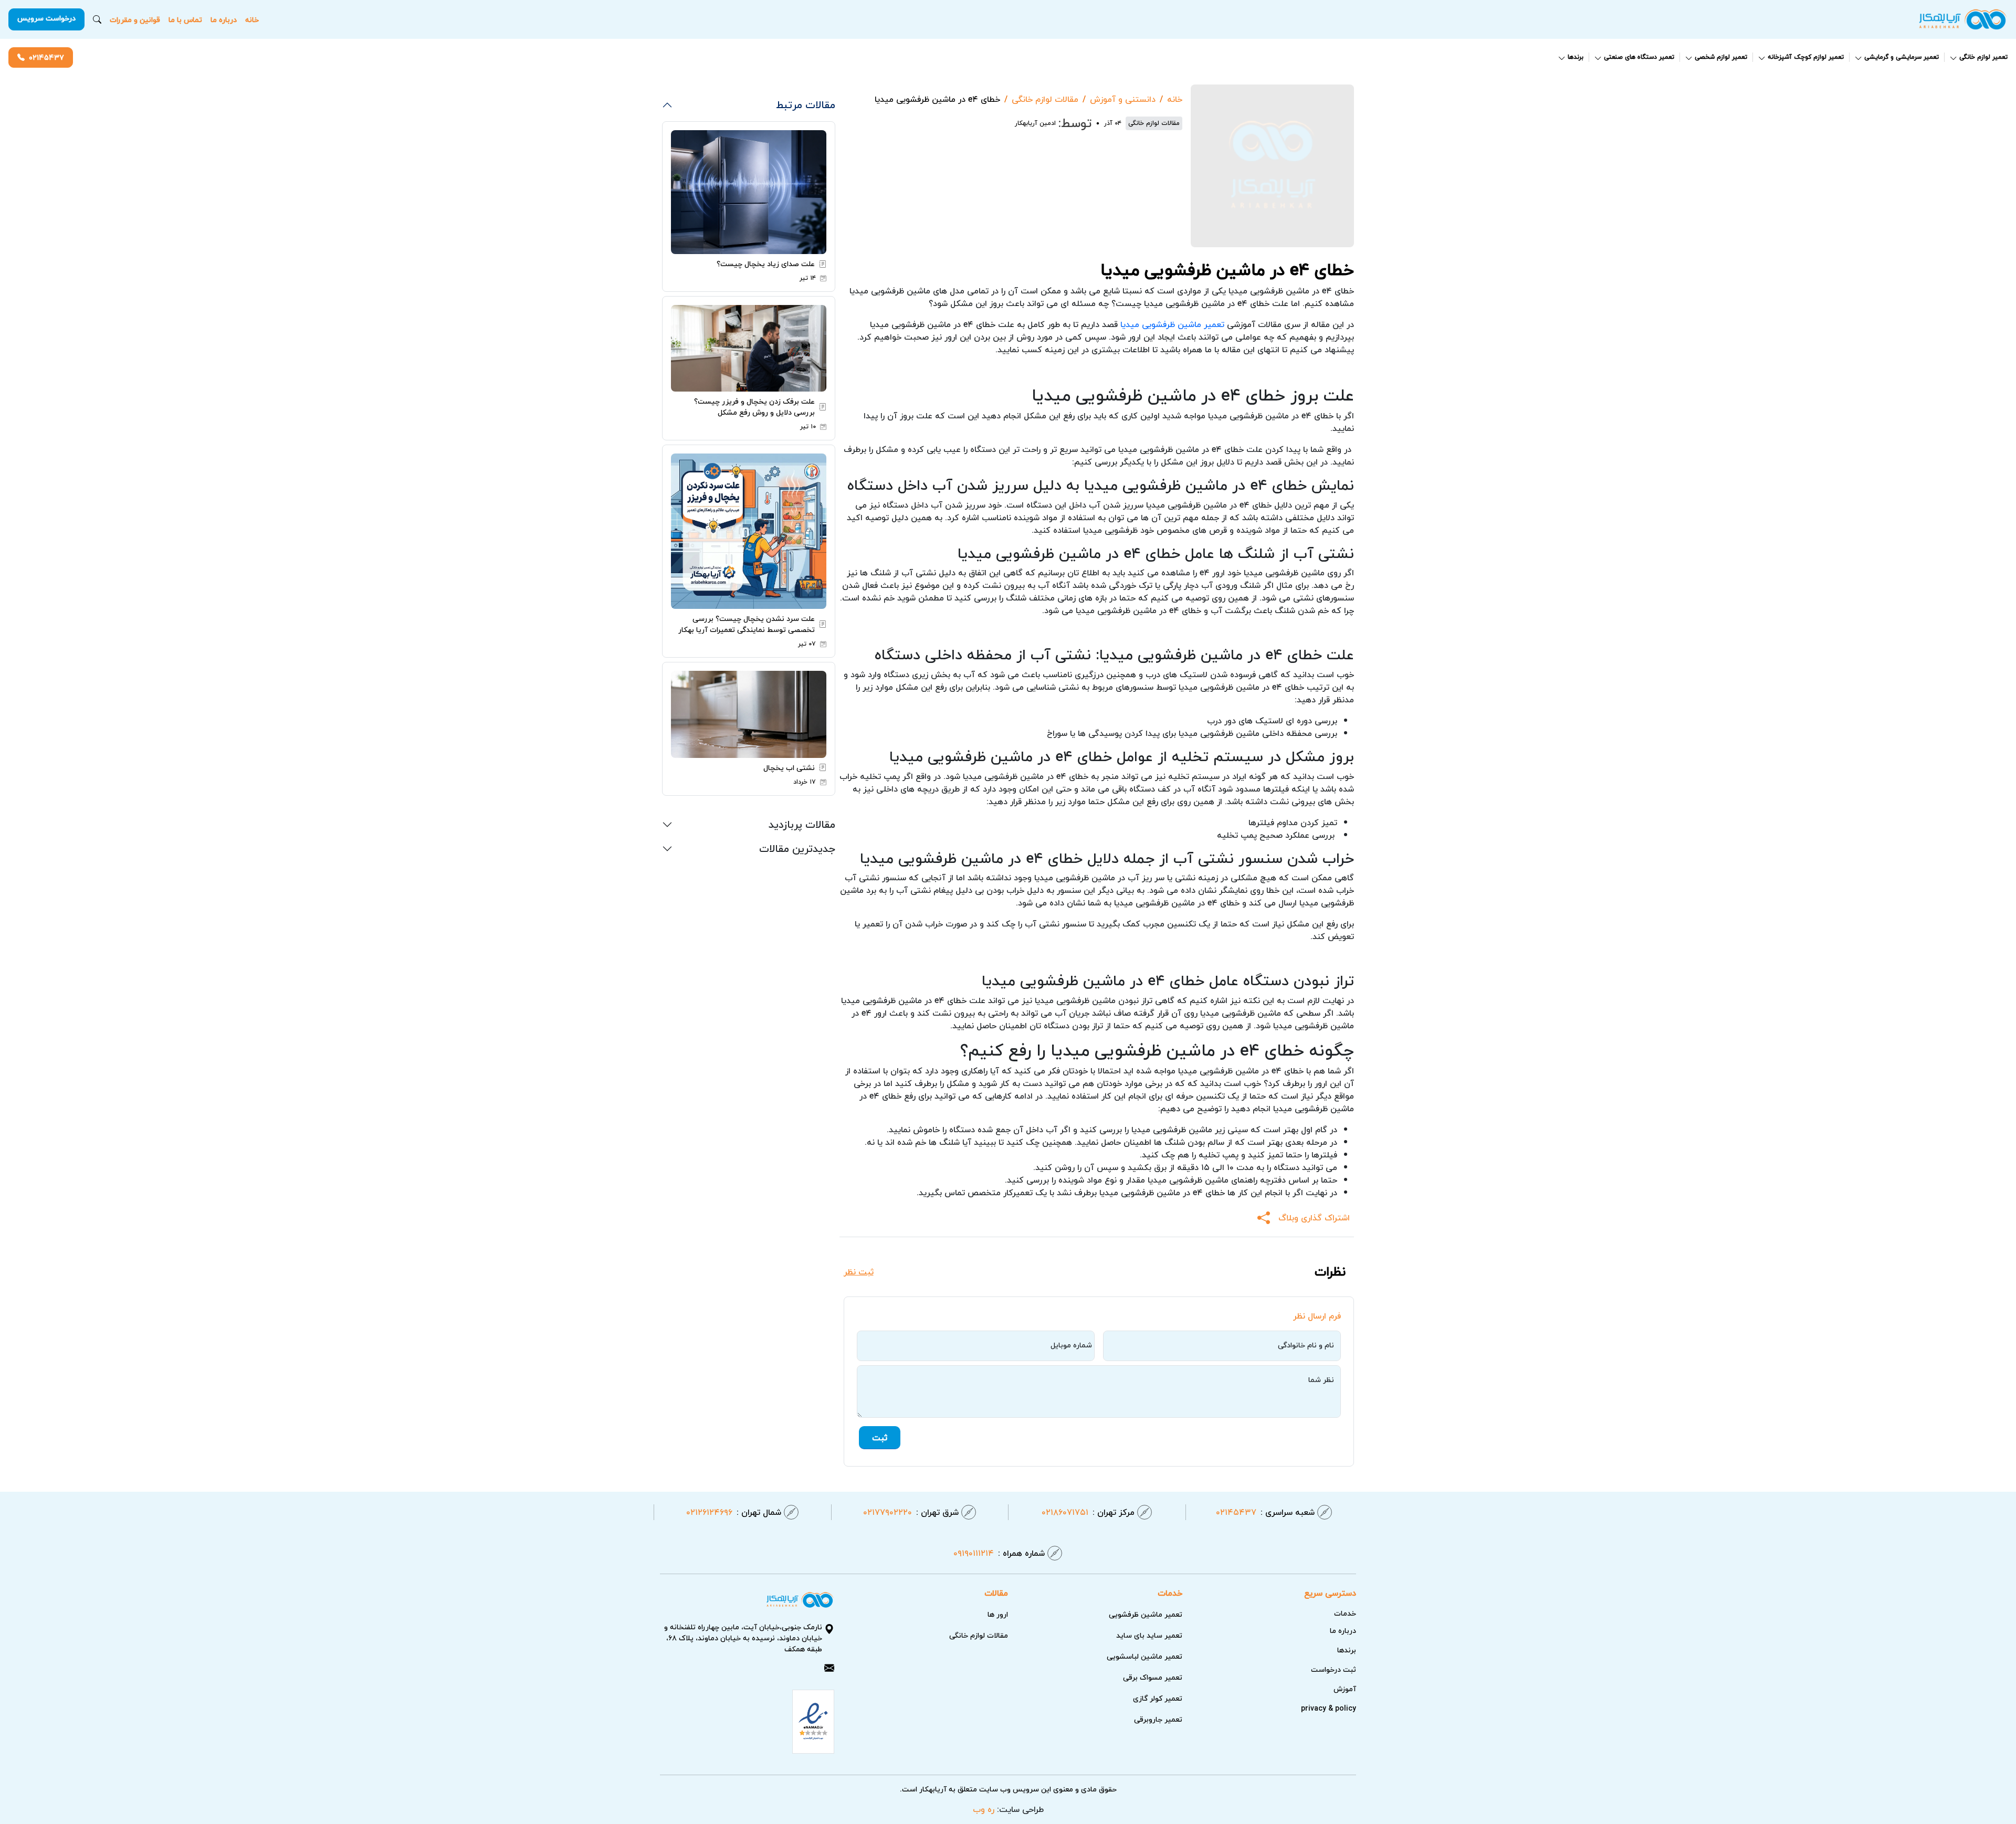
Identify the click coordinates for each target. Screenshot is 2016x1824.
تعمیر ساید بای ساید (1149, 1635)
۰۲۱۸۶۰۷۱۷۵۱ (1088, 1512)
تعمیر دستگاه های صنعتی (1639, 57)
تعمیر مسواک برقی (1153, 1677)
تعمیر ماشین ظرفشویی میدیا (1172, 324)
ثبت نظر (859, 1272)
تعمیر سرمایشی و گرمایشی (1902, 57)
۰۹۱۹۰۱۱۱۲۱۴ (999, 1553)
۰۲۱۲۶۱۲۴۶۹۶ (734, 1512)
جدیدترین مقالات (797, 848)
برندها (1576, 57)
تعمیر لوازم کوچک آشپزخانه (1806, 57)
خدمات (1345, 1613)
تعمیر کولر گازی (1158, 1698)
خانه (252, 20)
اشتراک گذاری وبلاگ (1314, 1218)
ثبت (880, 1438)
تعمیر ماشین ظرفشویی (1146, 1614)
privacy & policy (1329, 1708)
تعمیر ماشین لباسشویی (1144, 1656)
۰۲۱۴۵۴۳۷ (46, 57)
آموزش (1345, 1689)
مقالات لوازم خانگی (1045, 99)
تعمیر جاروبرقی (1158, 1719)
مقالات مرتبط (806, 104)
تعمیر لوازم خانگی (1983, 57)
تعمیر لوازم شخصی (1721, 57)
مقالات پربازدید (802, 824)
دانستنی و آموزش (1123, 99)
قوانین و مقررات (135, 20)
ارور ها (998, 1614)
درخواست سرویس (46, 18)
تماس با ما (185, 20)
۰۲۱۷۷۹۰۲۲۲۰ (911, 1512)
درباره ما (224, 20)
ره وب (984, 1809)
